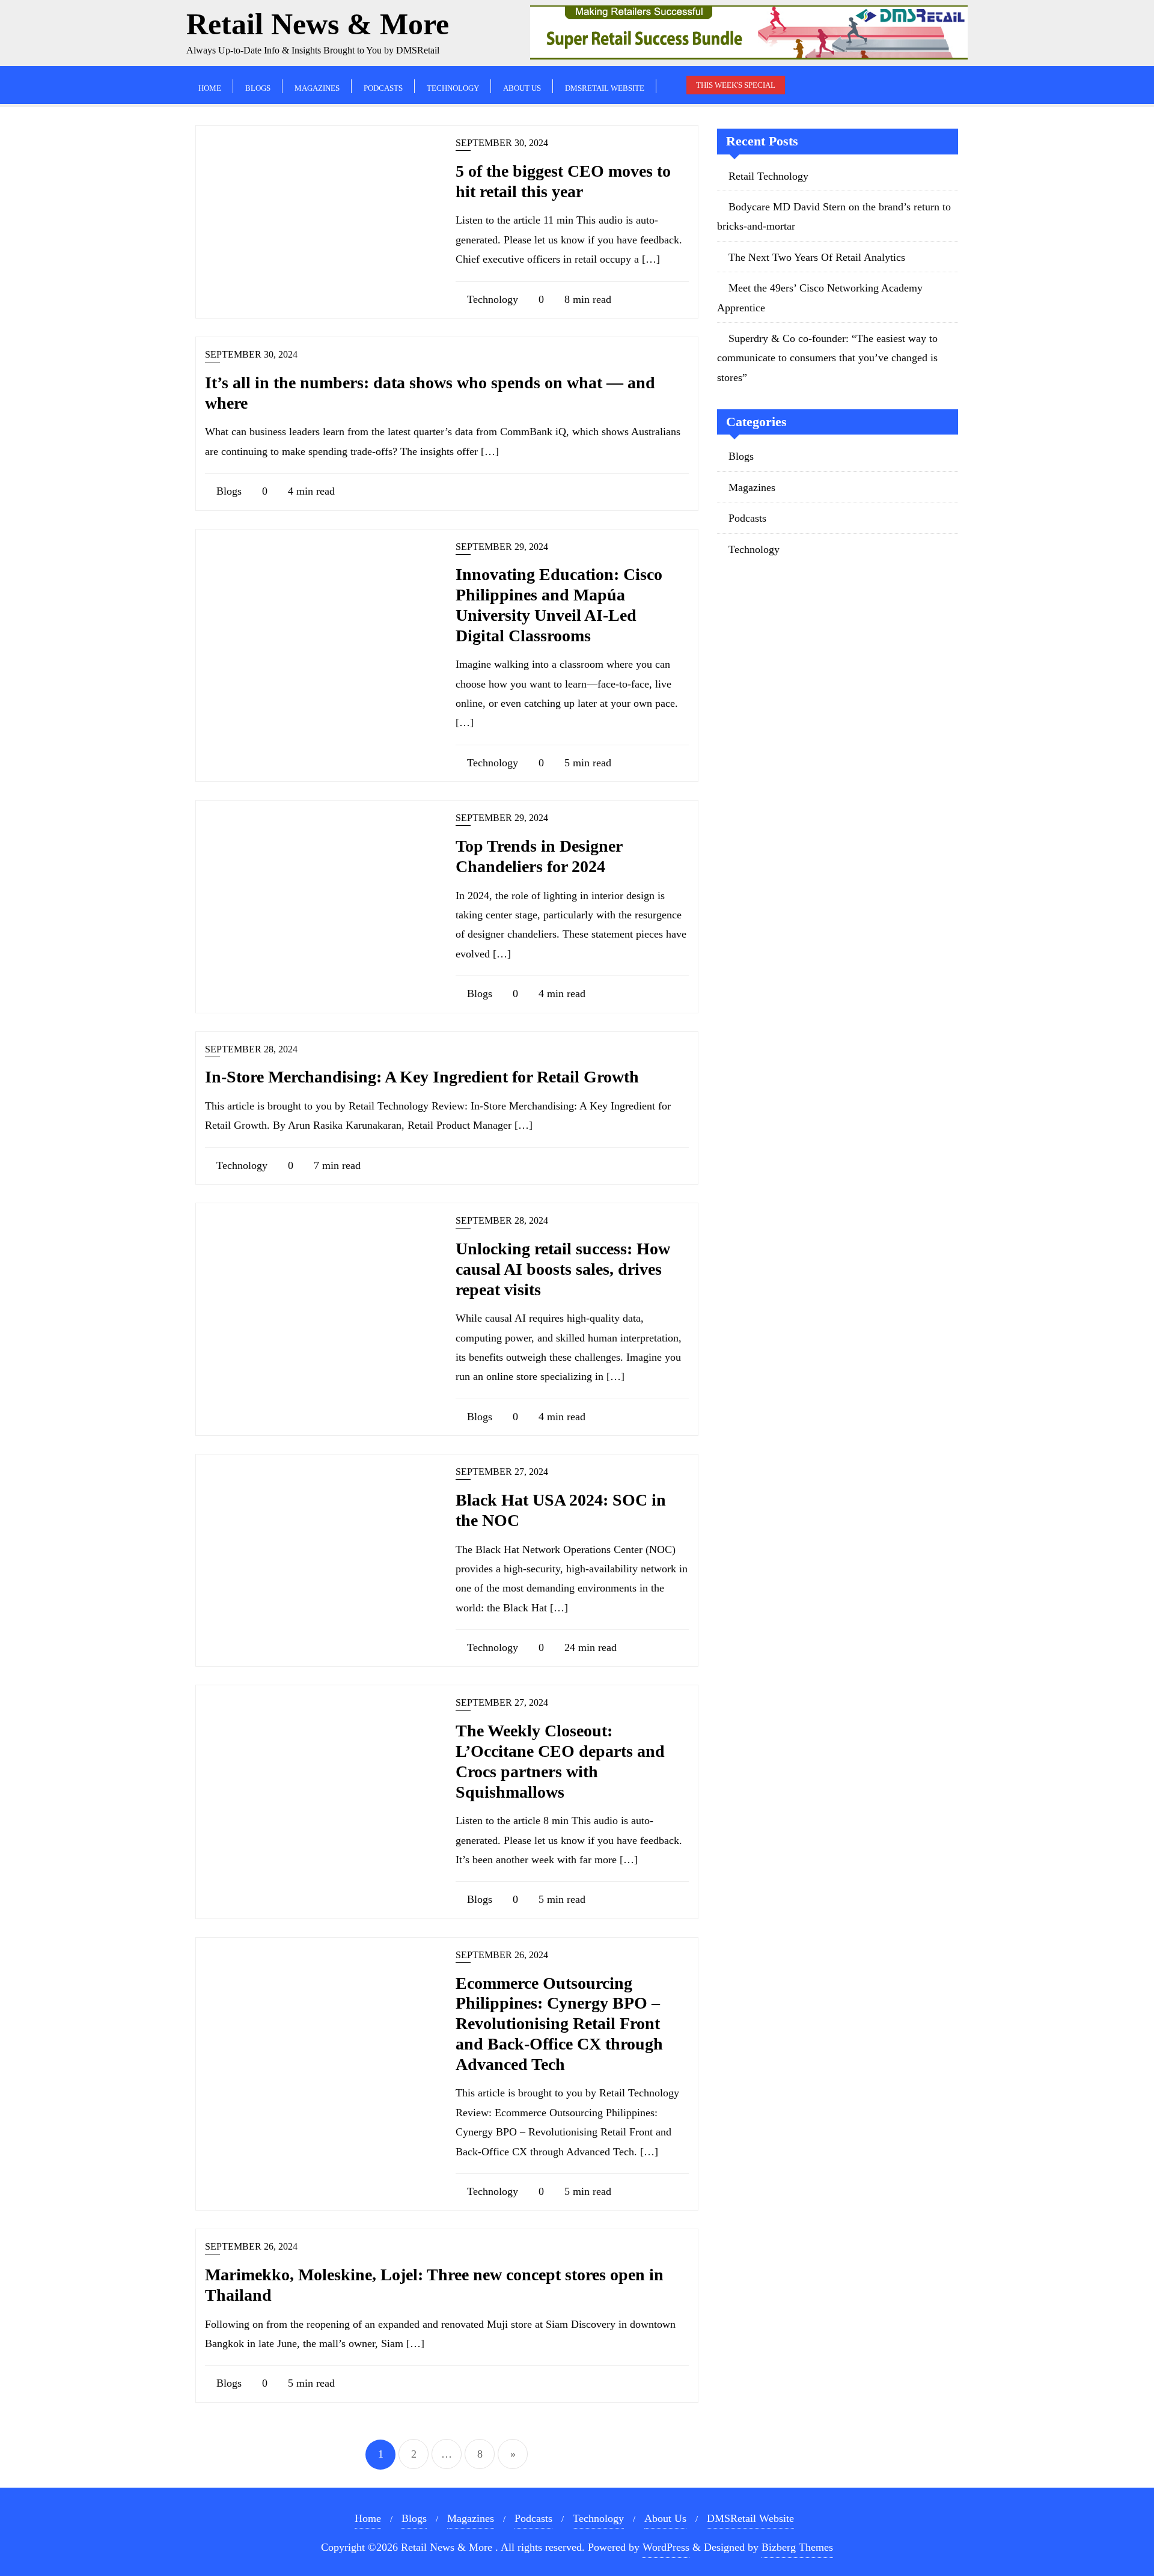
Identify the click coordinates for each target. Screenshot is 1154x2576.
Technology (491, 299)
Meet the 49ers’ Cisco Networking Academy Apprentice (820, 298)
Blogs (227, 491)
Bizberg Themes (797, 2547)
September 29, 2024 (502, 547)
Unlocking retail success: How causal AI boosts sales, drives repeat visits (563, 1269)
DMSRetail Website (750, 2518)
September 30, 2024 (502, 143)
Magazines (752, 487)
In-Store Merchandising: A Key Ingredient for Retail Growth (422, 1077)
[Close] (252, 2373)
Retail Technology (768, 176)
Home (368, 2518)
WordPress (666, 2547)
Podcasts (747, 518)
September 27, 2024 (502, 1472)
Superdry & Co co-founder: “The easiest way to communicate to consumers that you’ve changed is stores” (827, 358)
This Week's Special (736, 85)
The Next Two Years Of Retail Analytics (817, 257)
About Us (665, 2518)
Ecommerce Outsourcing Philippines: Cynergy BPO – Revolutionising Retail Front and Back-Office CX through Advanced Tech (559, 2024)
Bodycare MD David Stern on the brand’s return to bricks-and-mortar (834, 216)
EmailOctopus (154, 2529)
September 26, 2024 (502, 1955)
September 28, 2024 (251, 1049)
